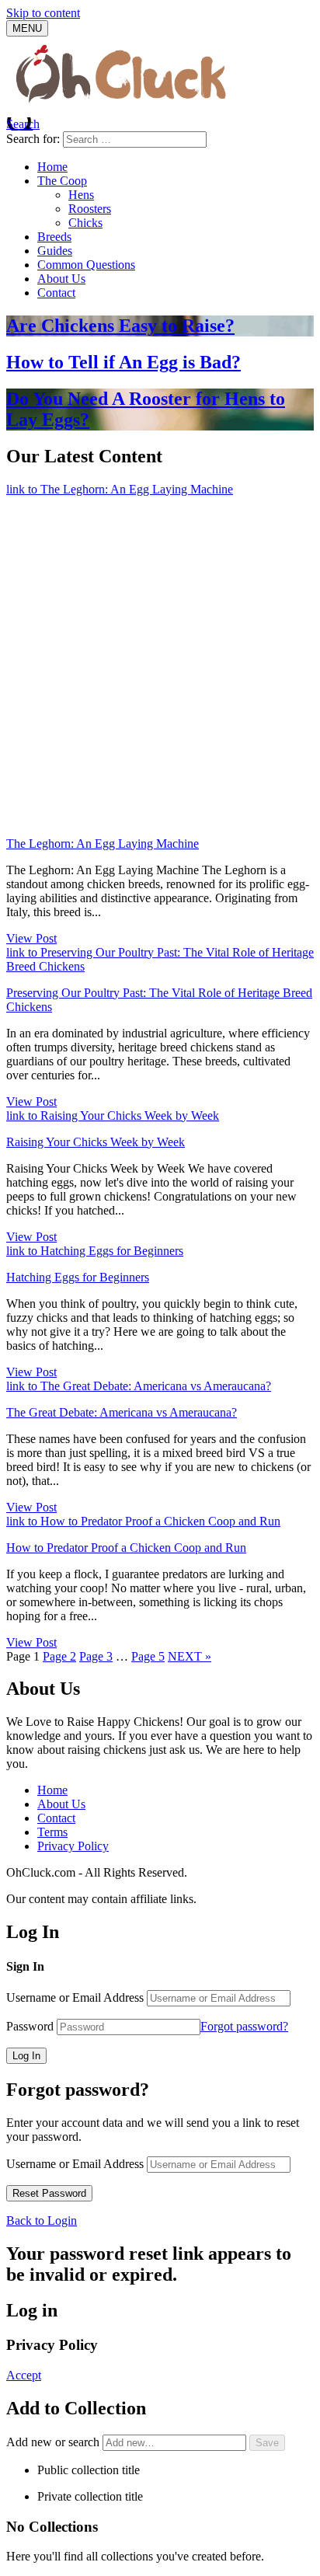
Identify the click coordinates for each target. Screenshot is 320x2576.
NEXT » (190, 1656)
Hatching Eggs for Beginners (78, 1277)
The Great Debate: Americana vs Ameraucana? (122, 1412)
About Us (61, 279)
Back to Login (42, 2220)
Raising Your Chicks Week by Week (96, 1142)
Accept (24, 2375)
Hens (81, 195)
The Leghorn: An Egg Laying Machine (103, 844)
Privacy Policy (73, 1846)
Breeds (54, 237)
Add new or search (54, 2442)
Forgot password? (244, 2026)
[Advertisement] (160, 664)
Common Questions (86, 265)
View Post (31, 938)
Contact (56, 293)
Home (52, 167)
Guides (55, 251)
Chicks (85, 223)
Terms (52, 1832)
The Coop (62, 181)
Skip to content (43, 13)
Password (30, 2026)
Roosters (90, 209)
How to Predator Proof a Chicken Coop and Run (126, 1548)
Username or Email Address (75, 1997)
